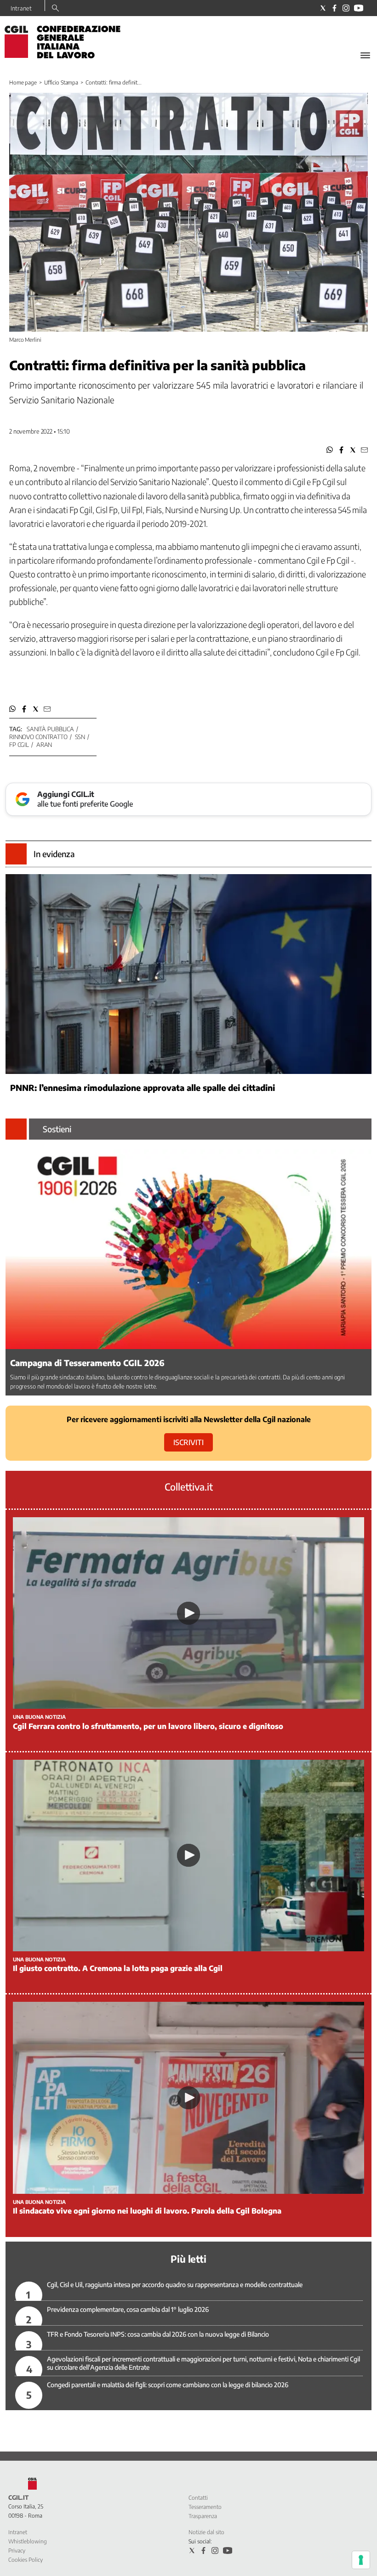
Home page (23, 82)
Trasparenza (203, 2516)
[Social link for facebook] (334, 8)
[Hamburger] (365, 55)
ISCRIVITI (188, 1442)
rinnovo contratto (38, 737)
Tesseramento (205, 2507)
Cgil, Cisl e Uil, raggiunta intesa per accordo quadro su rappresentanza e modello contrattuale (175, 2285)
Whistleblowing (28, 2541)
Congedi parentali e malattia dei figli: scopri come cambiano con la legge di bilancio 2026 (168, 2385)
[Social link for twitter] (323, 8)
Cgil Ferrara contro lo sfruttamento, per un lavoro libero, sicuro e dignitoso (148, 1726)
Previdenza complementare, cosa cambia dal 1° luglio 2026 (128, 2309)
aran (44, 745)
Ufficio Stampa (61, 82)
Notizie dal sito (206, 2532)
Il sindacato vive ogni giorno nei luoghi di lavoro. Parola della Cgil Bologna (147, 2211)
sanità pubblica (50, 729)
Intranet (21, 8)
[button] (330, 450)
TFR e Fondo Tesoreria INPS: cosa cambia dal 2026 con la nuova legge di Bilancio (158, 2334)
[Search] (55, 9)
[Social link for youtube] (359, 8)
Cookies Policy (26, 2560)
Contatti (198, 2498)
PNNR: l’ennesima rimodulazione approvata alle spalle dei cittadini (143, 1087)
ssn (80, 737)
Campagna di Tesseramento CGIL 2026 (87, 1363)
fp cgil (19, 745)
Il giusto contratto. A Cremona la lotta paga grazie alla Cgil (118, 1968)
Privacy (17, 2551)
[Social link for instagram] (346, 8)
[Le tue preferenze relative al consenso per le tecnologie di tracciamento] (361, 2560)
